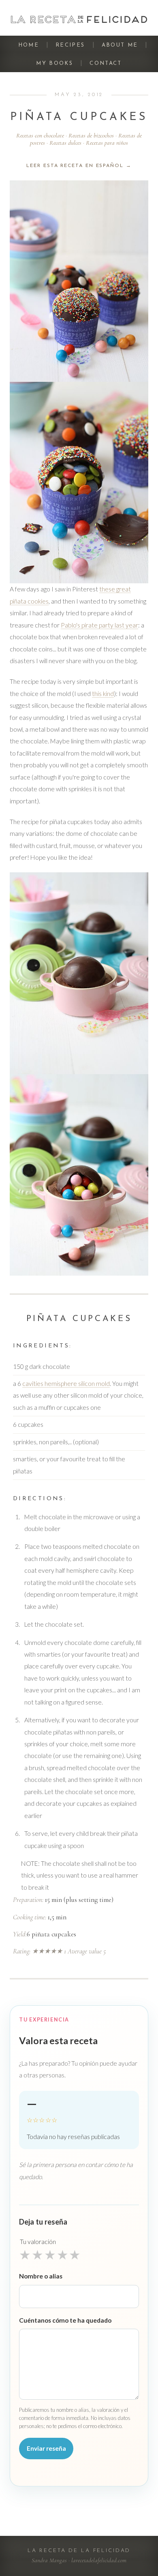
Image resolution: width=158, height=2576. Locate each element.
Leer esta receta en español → (79, 166)
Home (29, 45)
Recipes (70, 45)
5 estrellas (75, 2255)
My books (54, 63)
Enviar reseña (46, 2448)
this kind (103, 694)
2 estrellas (37, 2255)
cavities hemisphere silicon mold (66, 1383)
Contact (106, 63)
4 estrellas (63, 2255)
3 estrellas (50, 2255)
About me (120, 45)
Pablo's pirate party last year (99, 625)
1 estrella (25, 2255)
